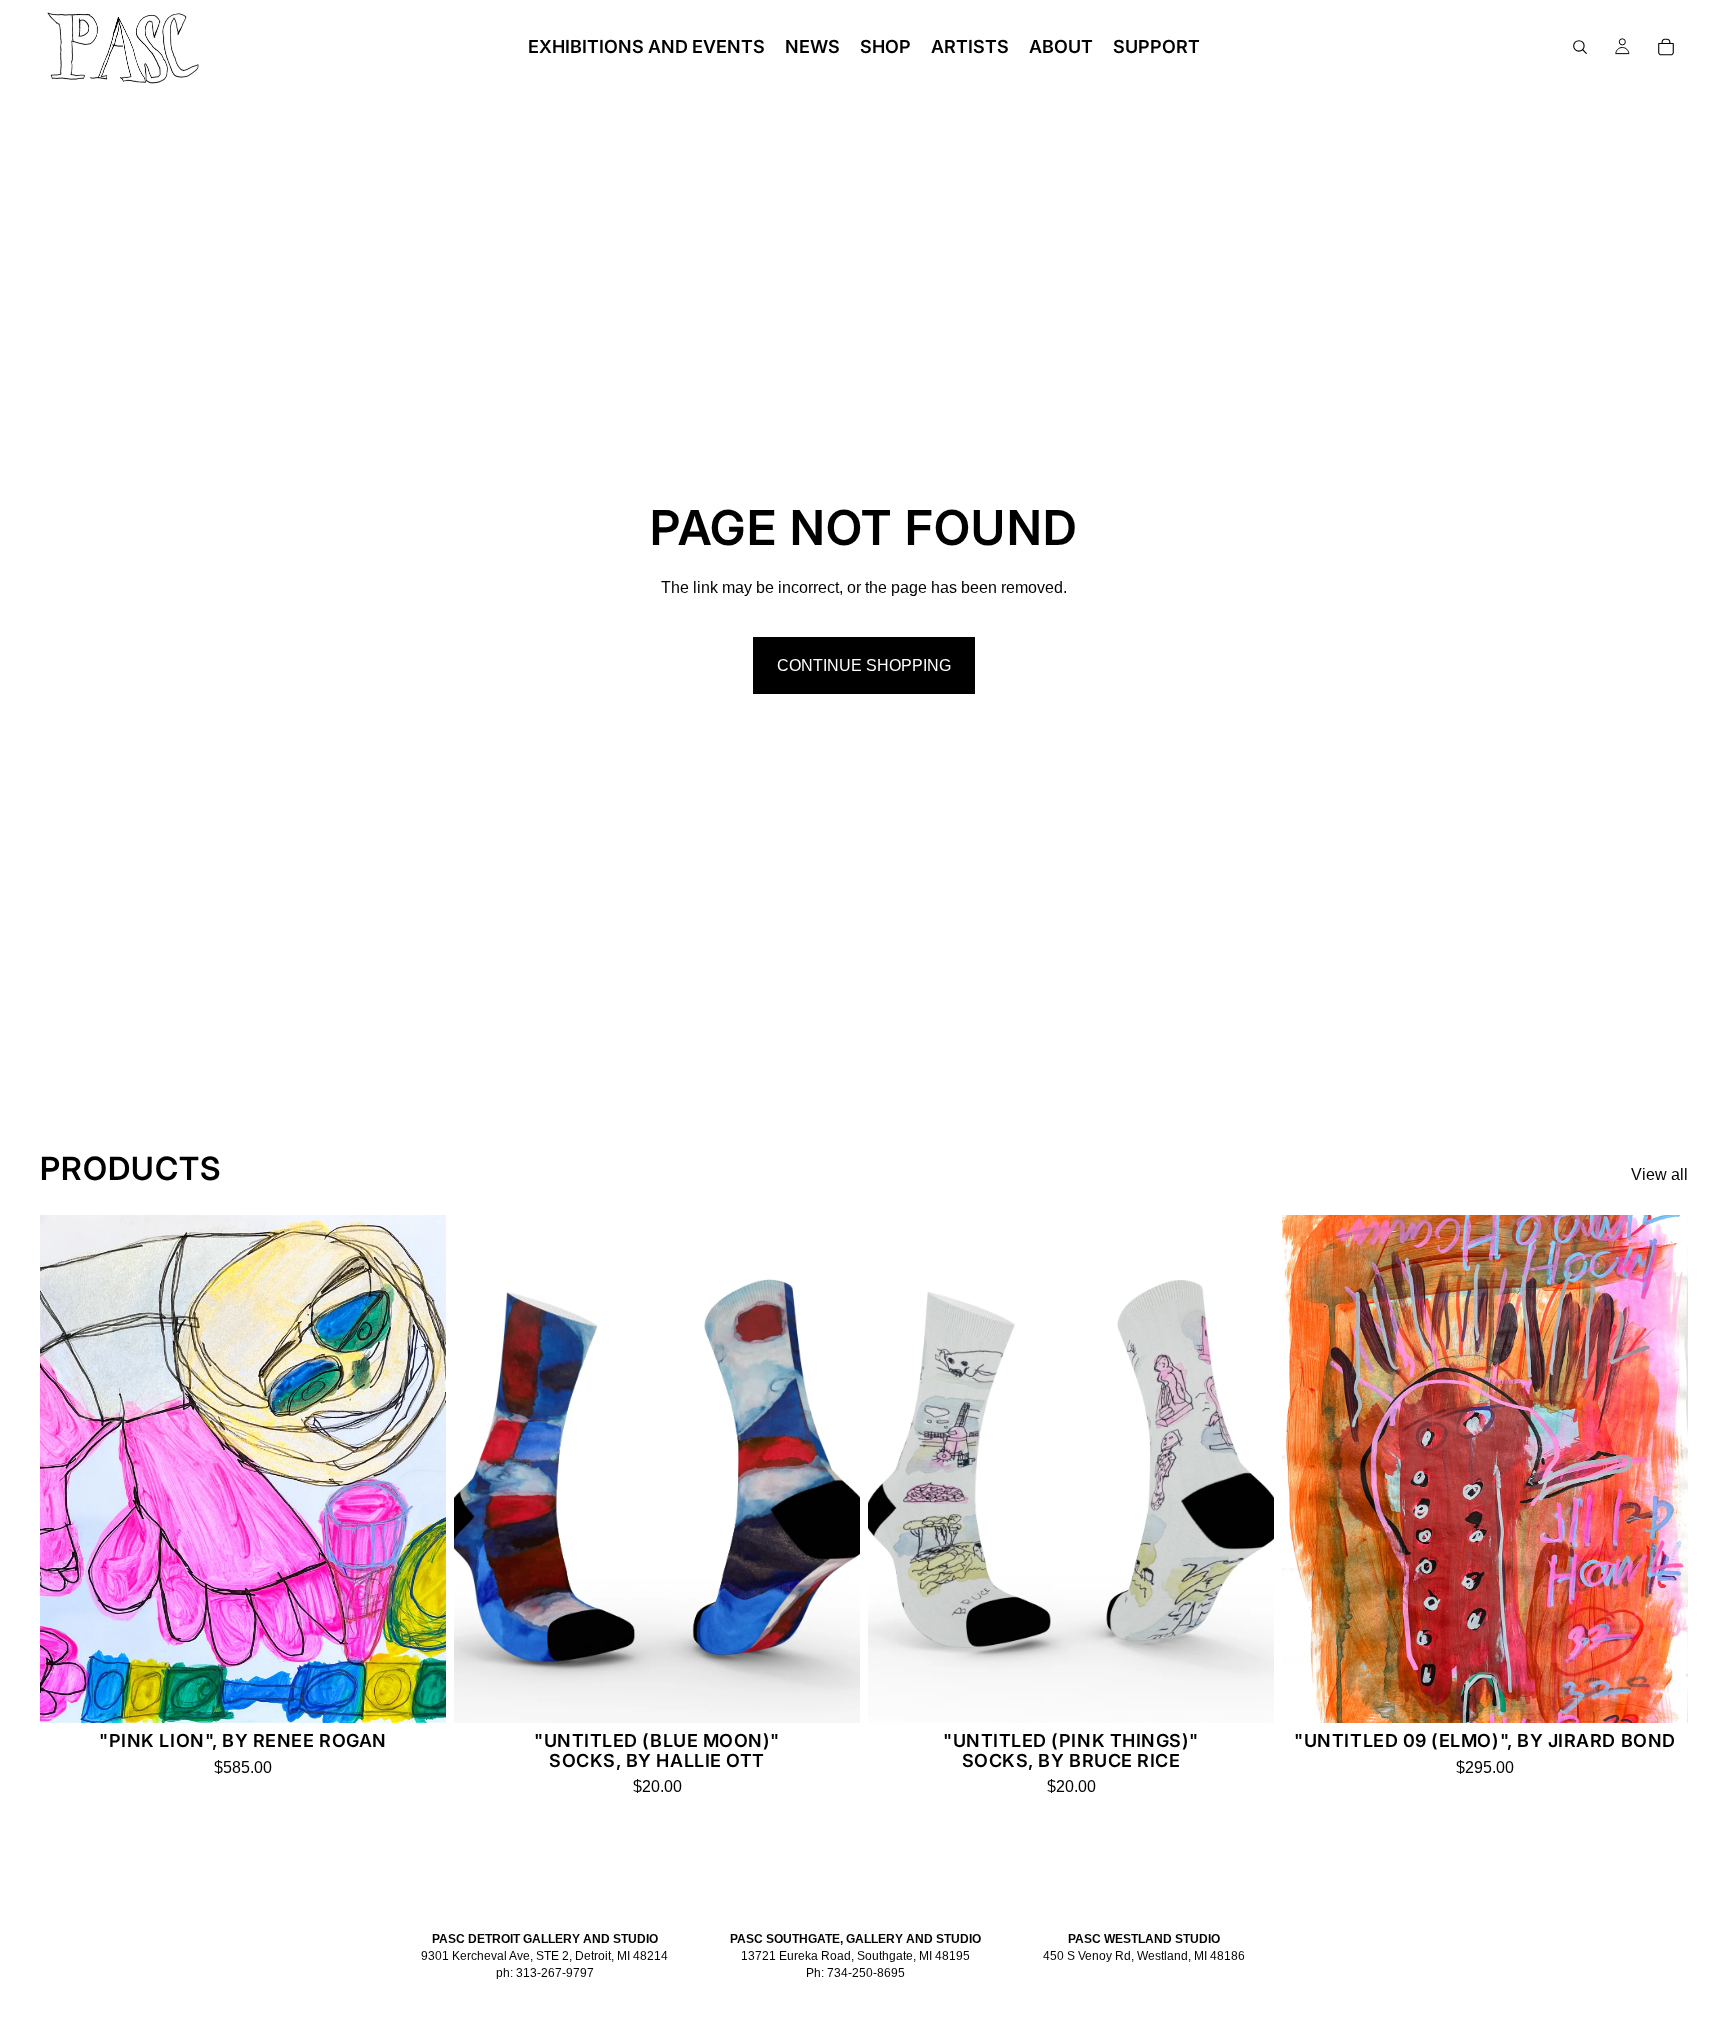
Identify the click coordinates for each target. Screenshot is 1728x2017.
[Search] (1580, 47)
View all (1659, 1174)
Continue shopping (864, 665)
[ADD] (415, 1692)
